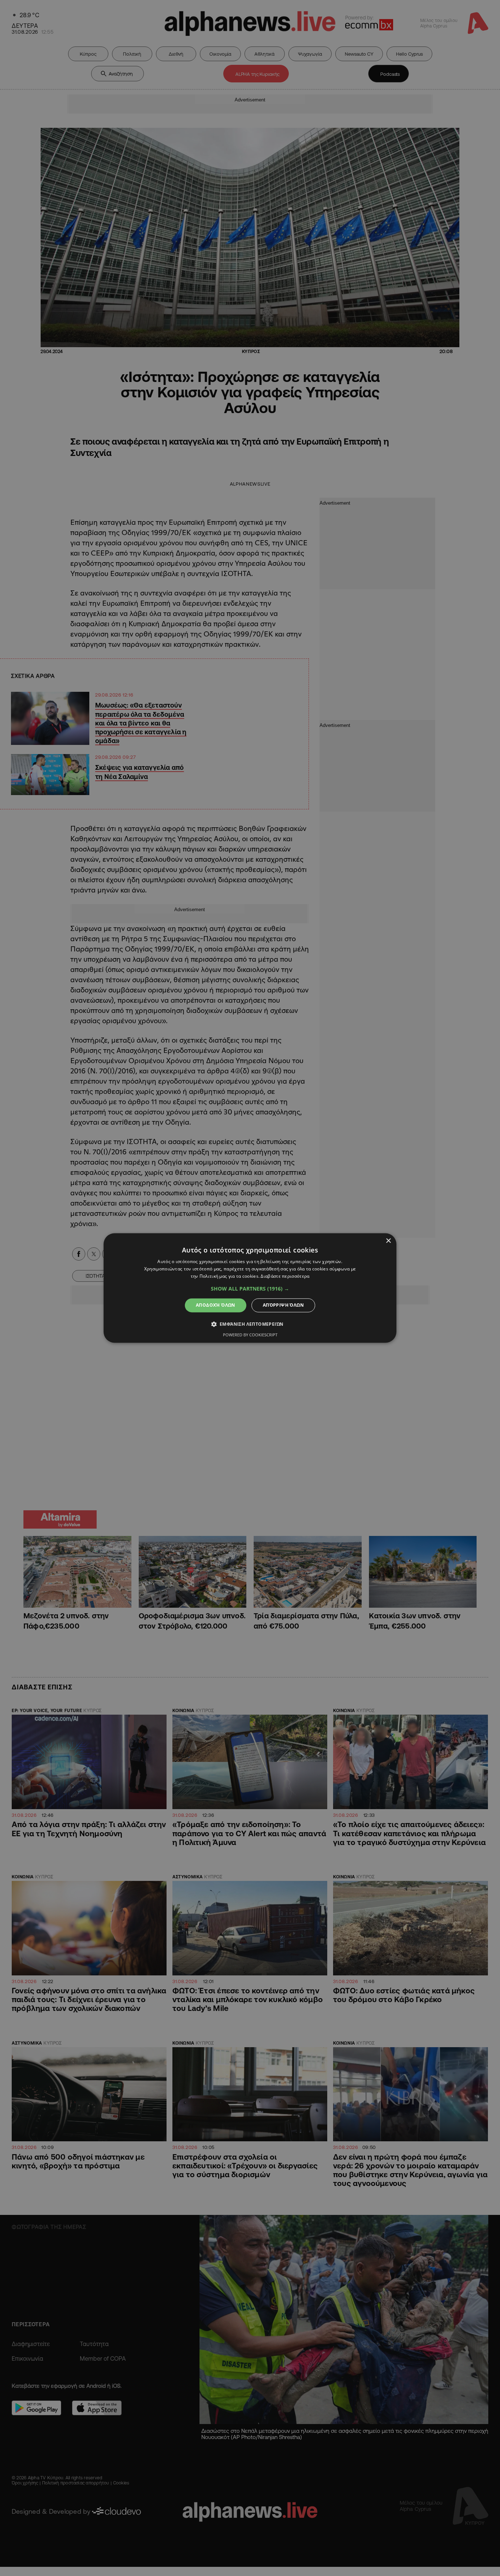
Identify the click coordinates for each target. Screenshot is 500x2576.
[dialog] (250, 1288)
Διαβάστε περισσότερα (285, 1276)
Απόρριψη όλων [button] (283, 1305)
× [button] (388, 1241)
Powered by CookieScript (250, 1335)
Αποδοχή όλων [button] (216, 1305)
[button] (250, 1289)
